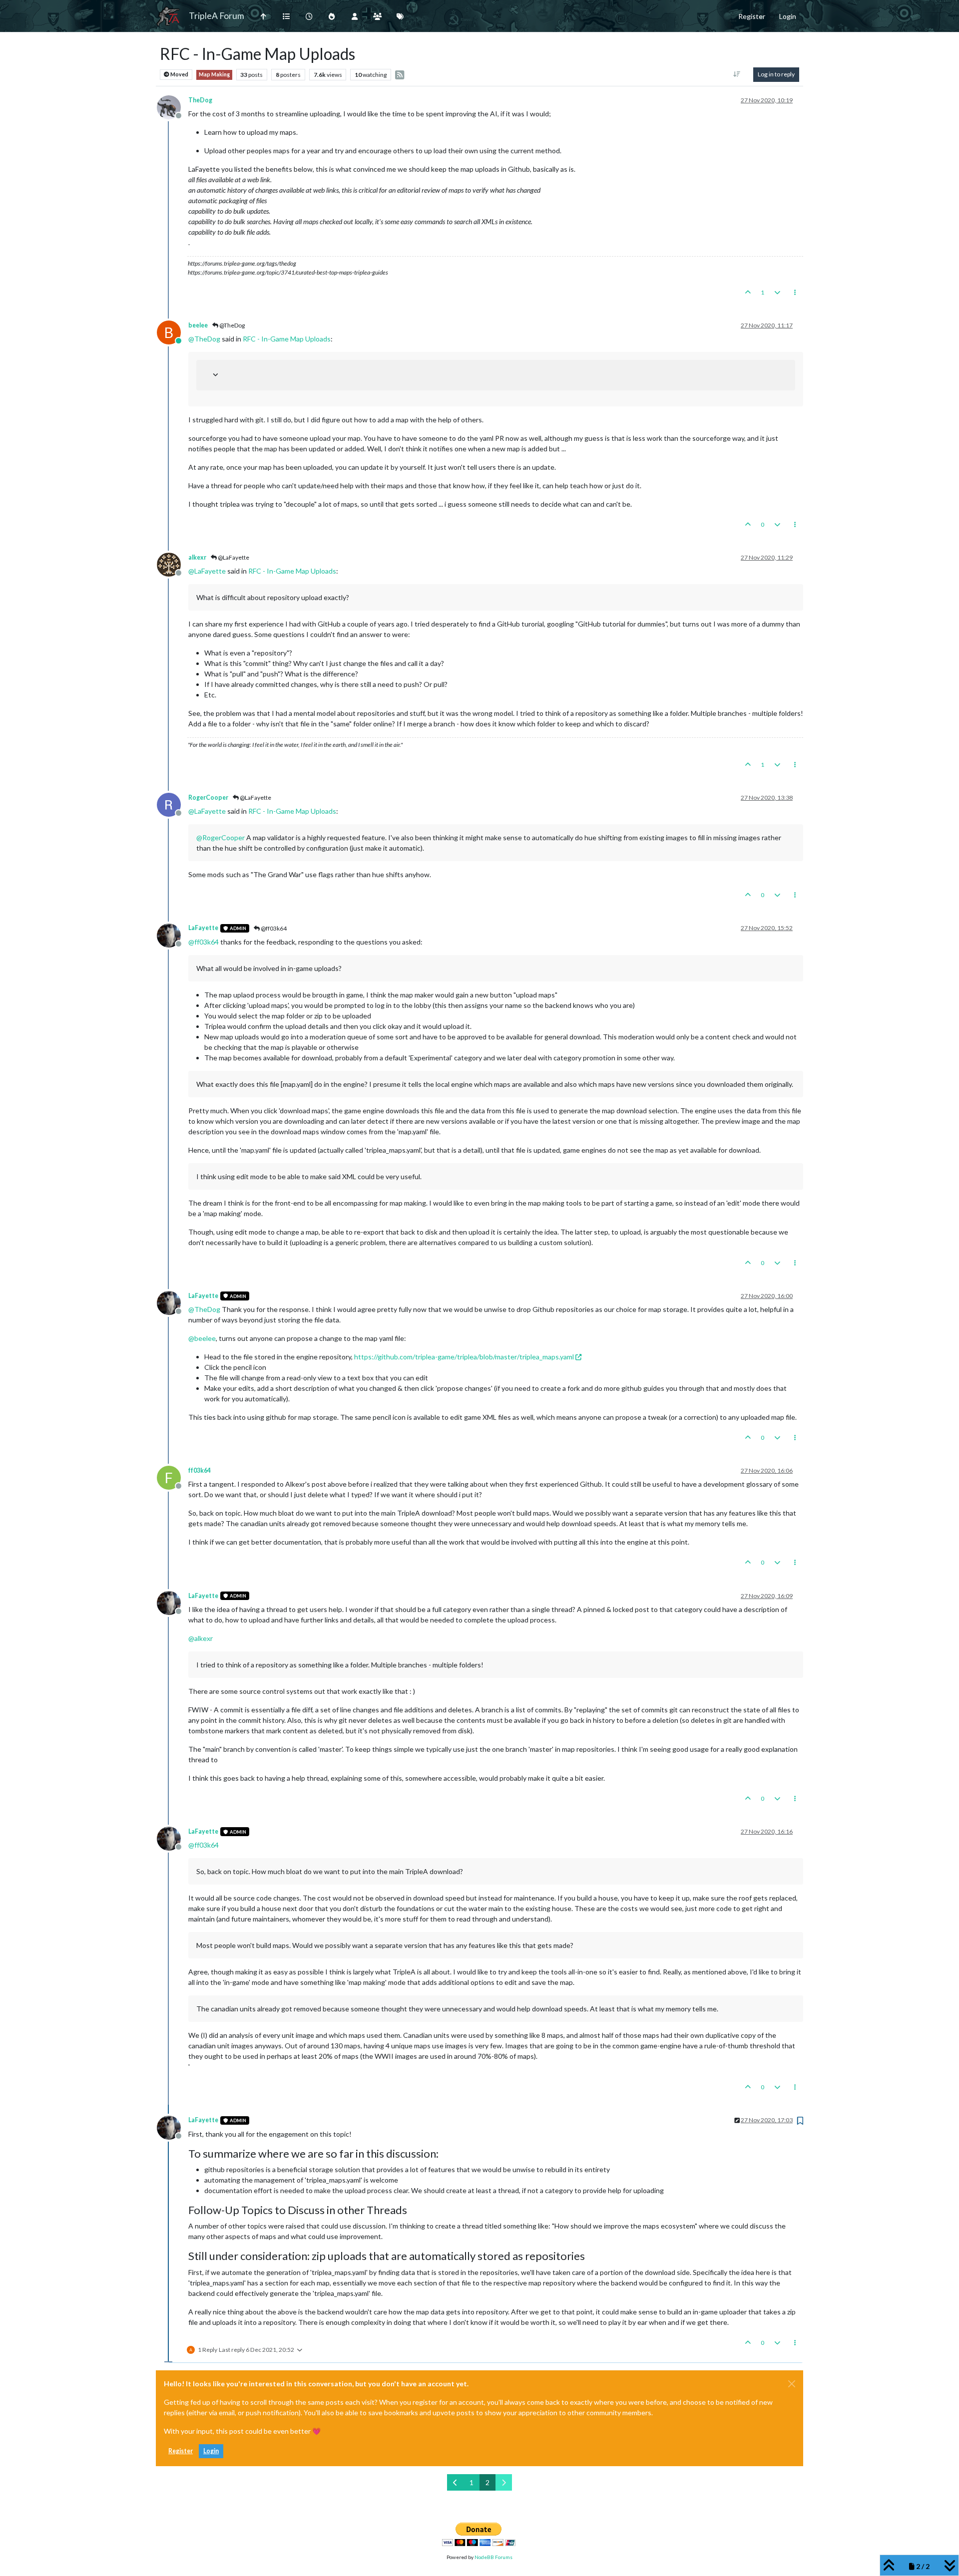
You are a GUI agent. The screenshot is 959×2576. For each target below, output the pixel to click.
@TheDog (232, 325)
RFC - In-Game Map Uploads (287, 339)
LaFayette (203, 928)
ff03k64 (200, 1470)
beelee (198, 325)
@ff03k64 (273, 928)
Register (181, 2451)
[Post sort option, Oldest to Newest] (737, 74)
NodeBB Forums (493, 2557)
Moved (179, 74)
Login (211, 2451)
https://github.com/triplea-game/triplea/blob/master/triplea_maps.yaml (464, 1357)
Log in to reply (776, 74)
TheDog (200, 100)
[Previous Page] (455, 2482)
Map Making (214, 74)
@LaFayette (233, 557)
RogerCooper (208, 798)
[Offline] (173, 106)
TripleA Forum (217, 16)
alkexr (197, 557)
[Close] (792, 2384)
